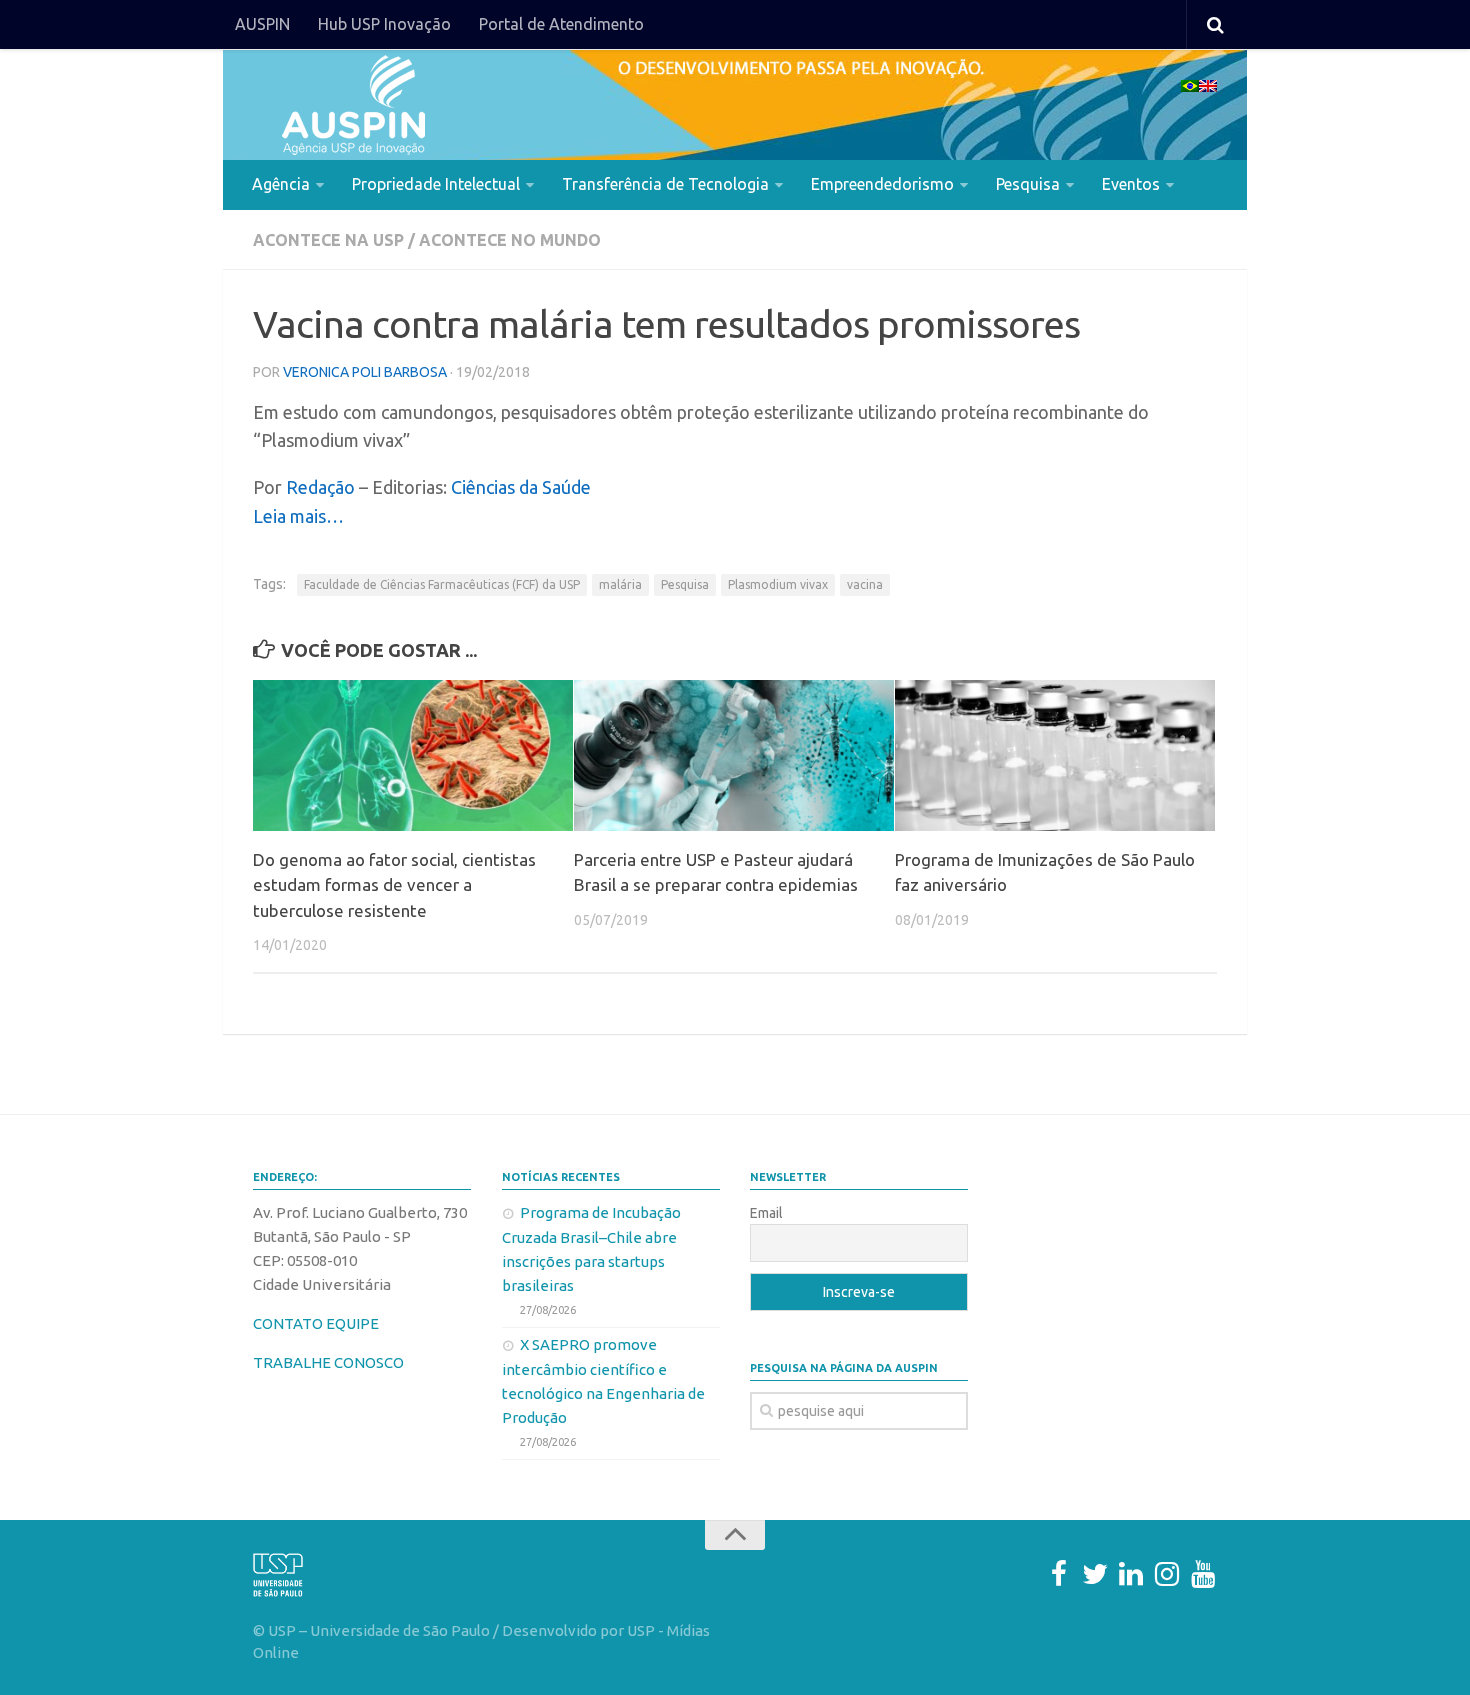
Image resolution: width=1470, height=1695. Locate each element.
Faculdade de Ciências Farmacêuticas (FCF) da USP (442, 584)
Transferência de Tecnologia (665, 184)
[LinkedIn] (1131, 1574)
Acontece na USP (328, 240)
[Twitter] (1095, 1574)
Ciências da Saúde (521, 487)
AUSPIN (262, 24)
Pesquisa (1028, 184)
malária (620, 584)
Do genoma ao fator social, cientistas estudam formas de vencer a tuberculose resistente (394, 885)
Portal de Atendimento (561, 24)
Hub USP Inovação (384, 24)
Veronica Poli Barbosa (365, 372)
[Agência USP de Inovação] (353, 105)
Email (766, 1213)
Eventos (1131, 184)
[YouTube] (1203, 1574)
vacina (865, 584)
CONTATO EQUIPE (316, 1323)
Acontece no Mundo (510, 240)
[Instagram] (1167, 1574)
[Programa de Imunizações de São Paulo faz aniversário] (1055, 755)
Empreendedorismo (882, 184)
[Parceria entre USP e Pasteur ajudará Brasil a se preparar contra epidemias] (734, 755)
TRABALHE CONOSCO (328, 1362)
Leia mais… (298, 516)
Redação (320, 487)
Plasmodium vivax (778, 584)
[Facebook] (1059, 1574)
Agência (281, 184)
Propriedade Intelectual (436, 184)
